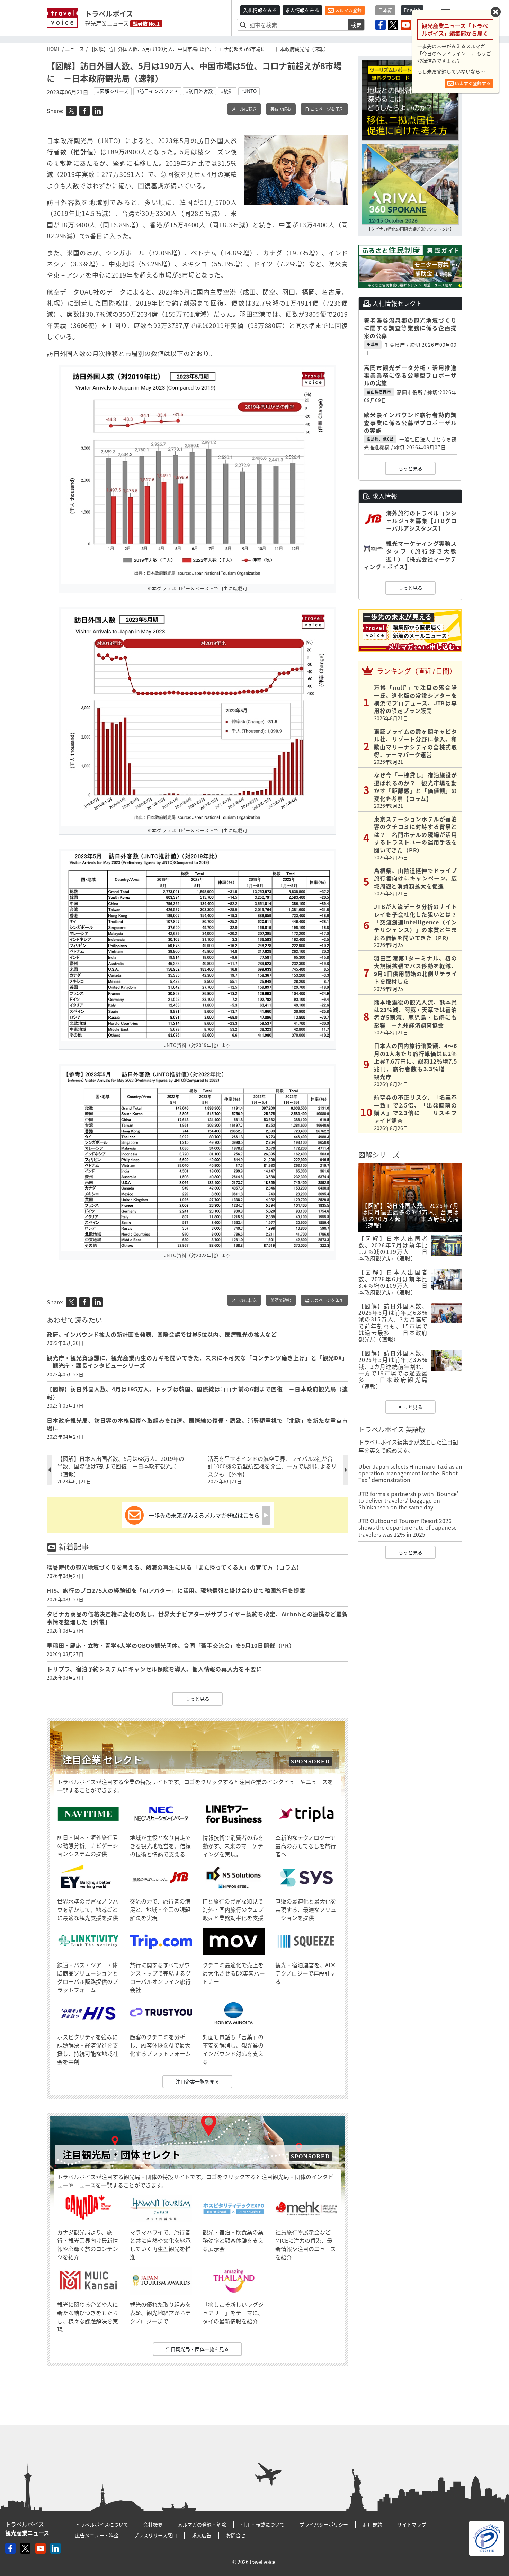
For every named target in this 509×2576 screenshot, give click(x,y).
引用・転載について (263, 2524)
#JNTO (249, 91)
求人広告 (202, 2535)
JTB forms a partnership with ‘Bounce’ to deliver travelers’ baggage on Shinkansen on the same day (408, 1500)
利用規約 (373, 2524)
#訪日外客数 (199, 91)
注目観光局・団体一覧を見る (197, 2349)
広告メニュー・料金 (97, 2535)
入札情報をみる (260, 10)
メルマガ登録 (348, 10)
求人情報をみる (302, 10)
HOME (53, 49)
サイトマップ (412, 2524)
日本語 (385, 10)
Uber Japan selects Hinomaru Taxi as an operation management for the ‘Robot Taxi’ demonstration (410, 1473)
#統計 (227, 91)
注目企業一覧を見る (197, 2081)
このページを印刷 (326, 109)
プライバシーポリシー (324, 2524)
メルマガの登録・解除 (202, 2524)
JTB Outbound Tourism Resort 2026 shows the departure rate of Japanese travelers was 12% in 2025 (408, 1527)
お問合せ (236, 2535)
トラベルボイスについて (102, 2524)
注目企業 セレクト (102, 1760)
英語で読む (281, 109)
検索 (356, 25)
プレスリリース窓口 (155, 2535)
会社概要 (153, 2524)
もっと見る (197, 1699)
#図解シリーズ (113, 91)
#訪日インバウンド (157, 91)
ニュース (75, 49)
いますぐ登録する (472, 83)
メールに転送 (244, 109)
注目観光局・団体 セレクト (122, 2155)
